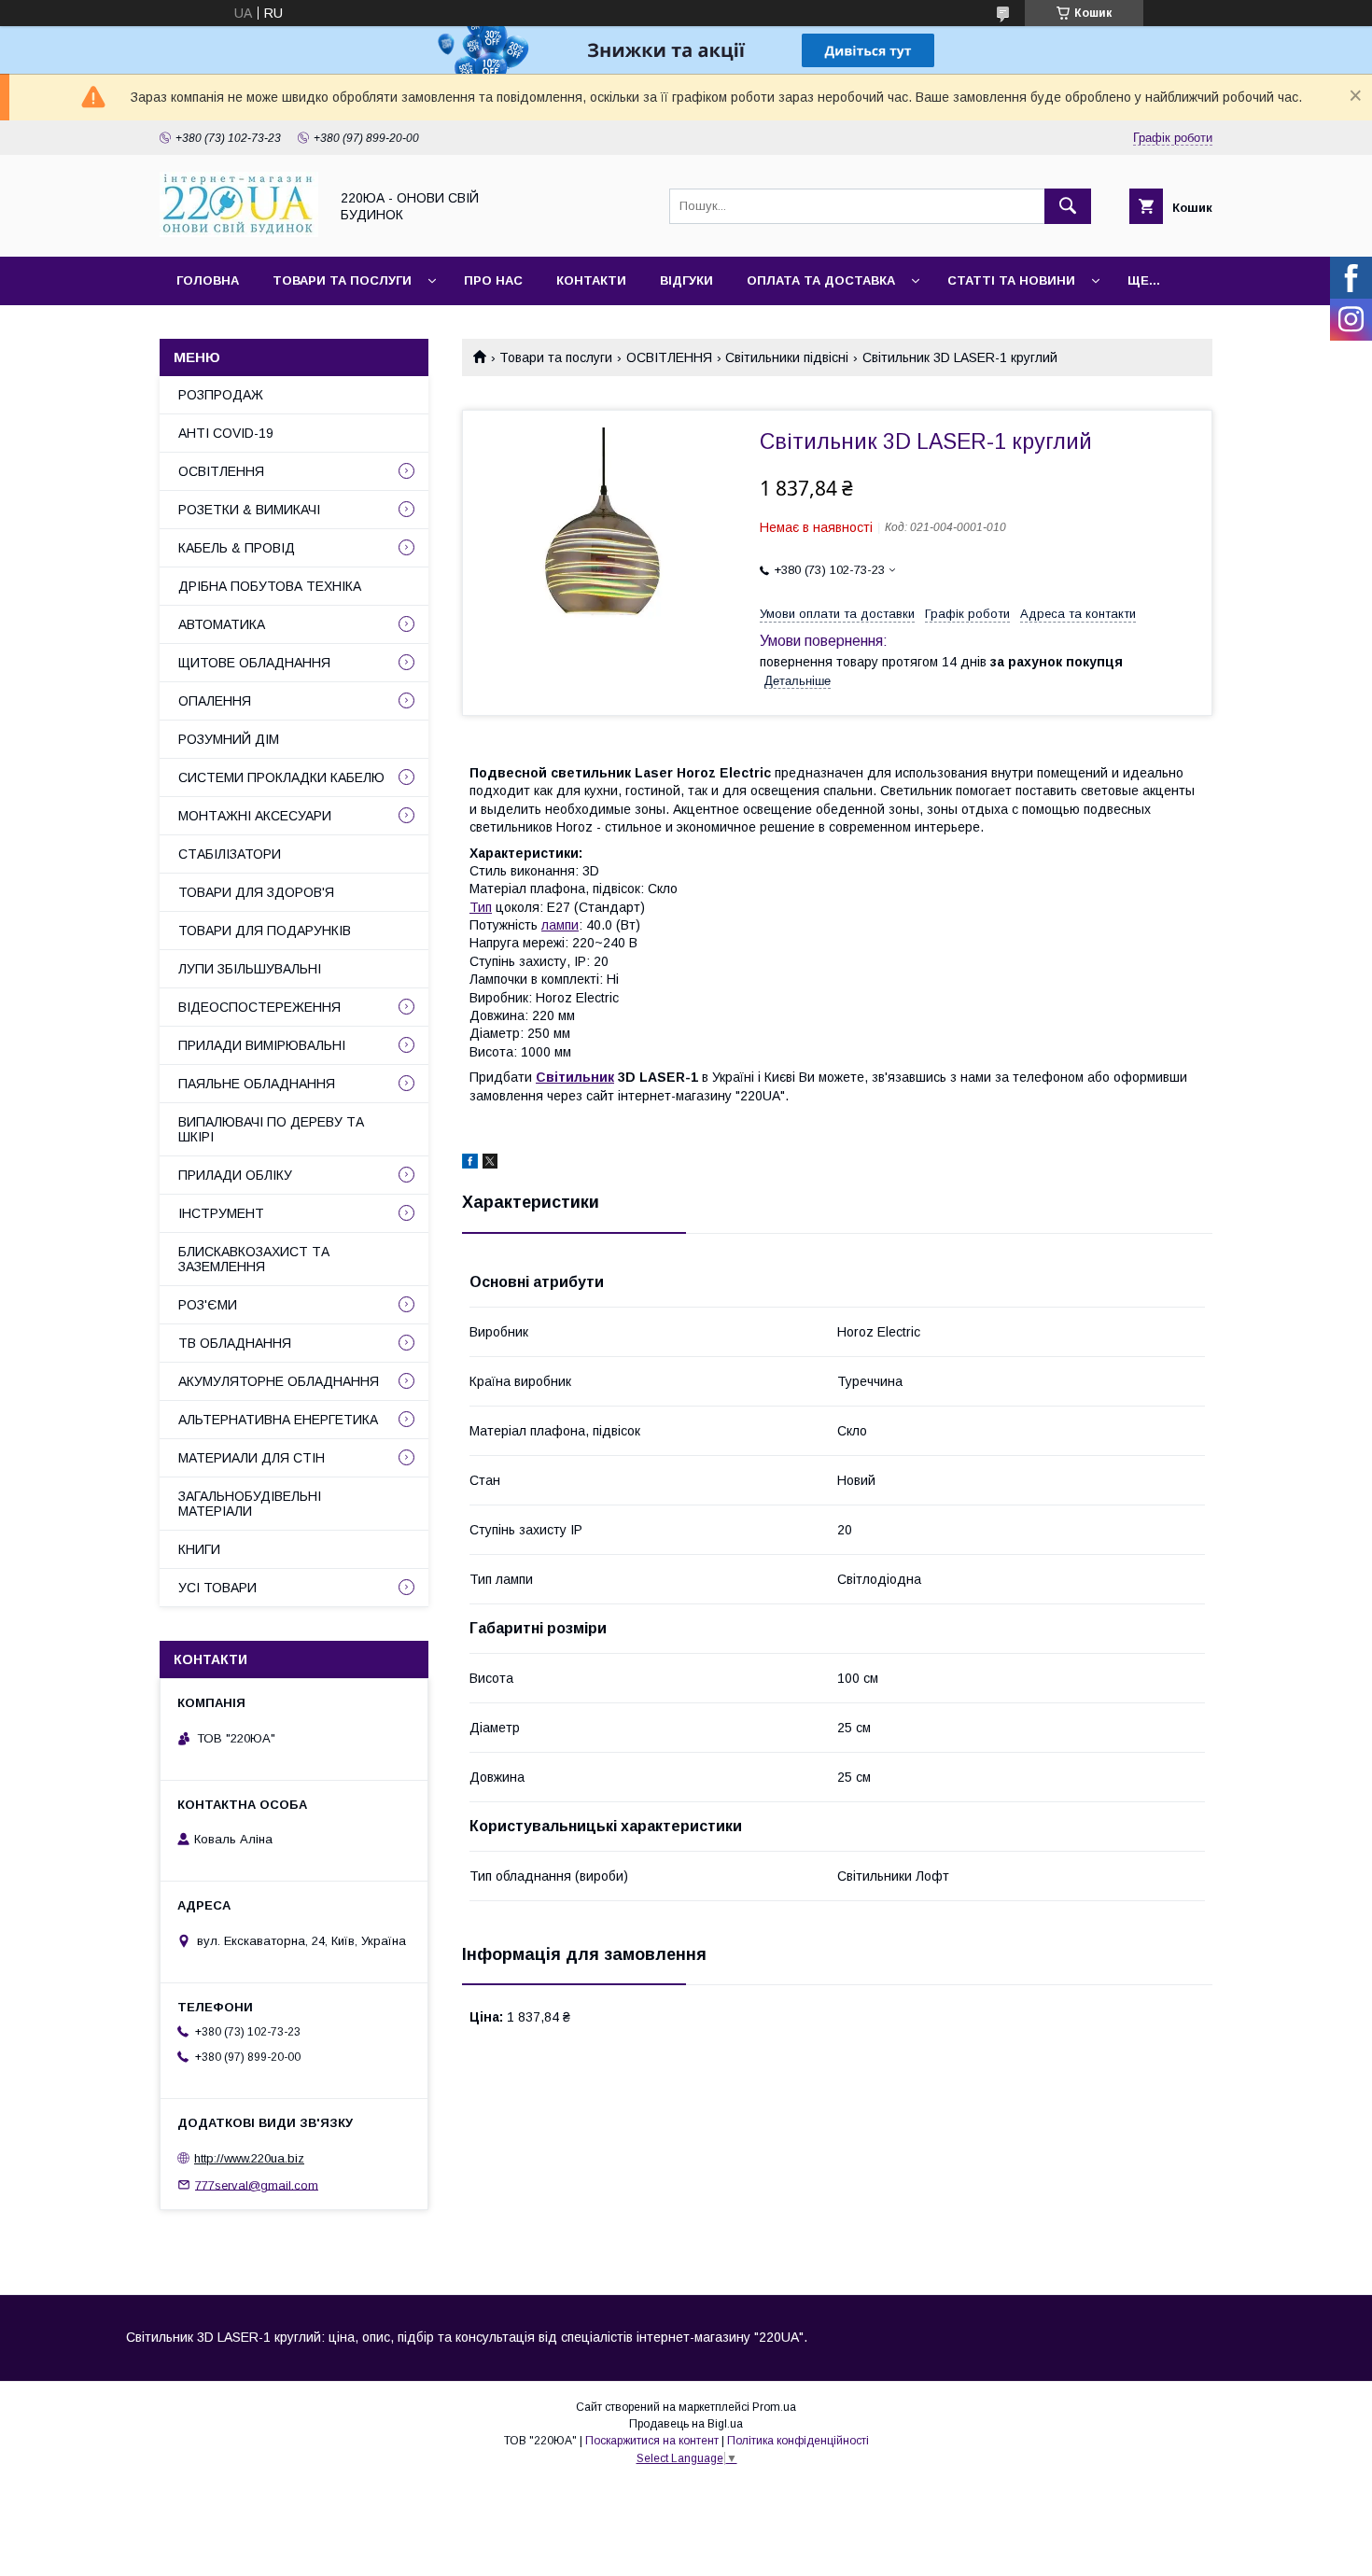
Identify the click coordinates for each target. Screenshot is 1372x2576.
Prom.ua (774, 2407)
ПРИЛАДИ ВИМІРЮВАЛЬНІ (262, 1045)
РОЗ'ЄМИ (208, 1305)
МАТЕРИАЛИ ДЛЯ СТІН (252, 1458)
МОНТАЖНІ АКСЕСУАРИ (255, 816)
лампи (560, 925)
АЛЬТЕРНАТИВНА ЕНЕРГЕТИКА (278, 1420)
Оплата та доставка (821, 280)
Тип (481, 907)
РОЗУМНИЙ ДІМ (229, 739)
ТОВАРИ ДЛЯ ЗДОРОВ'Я (256, 892)
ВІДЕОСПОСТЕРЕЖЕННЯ (259, 1007)
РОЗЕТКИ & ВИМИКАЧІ (249, 510)
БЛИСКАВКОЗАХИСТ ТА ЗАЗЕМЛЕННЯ (254, 1259)
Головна (208, 280)
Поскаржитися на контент (652, 2441)
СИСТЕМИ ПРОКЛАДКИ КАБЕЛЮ (281, 777)
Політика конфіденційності (798, 2441)
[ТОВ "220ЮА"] (239, 232)
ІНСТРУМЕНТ (221, 1213)
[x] (490, 1164)
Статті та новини (1011, 280)
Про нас (493, 280)
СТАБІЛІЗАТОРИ (230, 854)
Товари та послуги (342, 280)
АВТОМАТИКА (222, 624)
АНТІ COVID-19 (226, 433)
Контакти (591, 280)
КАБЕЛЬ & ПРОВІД (237, 548)
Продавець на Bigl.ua (686, 2424)
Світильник (575, 1077)
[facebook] (470, 1164)
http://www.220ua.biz (249, 2158)
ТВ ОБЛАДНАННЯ (235, 1343)
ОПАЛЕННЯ (215, 701)
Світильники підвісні (787, 357)
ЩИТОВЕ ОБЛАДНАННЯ (254, 663)
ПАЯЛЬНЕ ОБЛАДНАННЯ (257, 1084)
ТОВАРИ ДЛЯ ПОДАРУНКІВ (265, 931)
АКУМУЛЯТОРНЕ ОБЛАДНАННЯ (279, 1381)
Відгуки (686, 280)
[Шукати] (1068, 206)
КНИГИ (199, 1549)
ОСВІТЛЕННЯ (669, 357)
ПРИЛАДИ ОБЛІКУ (235, 1175)
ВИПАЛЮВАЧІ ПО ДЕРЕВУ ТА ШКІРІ (271, 1129)
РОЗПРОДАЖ (221, 395)
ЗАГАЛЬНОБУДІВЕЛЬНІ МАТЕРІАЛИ (250, 1504)
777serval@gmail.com (257, 2184)
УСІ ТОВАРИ (217, 1588)
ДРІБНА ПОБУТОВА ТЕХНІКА (270, 586)
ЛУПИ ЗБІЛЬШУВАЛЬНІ (250, 969)
